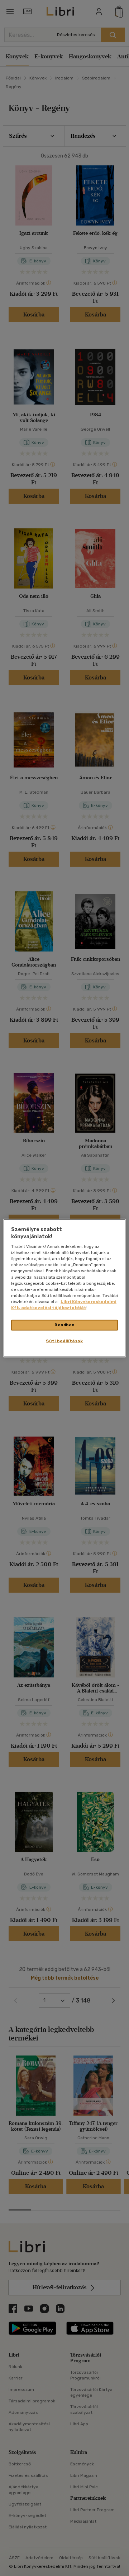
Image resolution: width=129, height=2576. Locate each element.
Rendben (64, 1325)
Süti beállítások (64, 1341)
